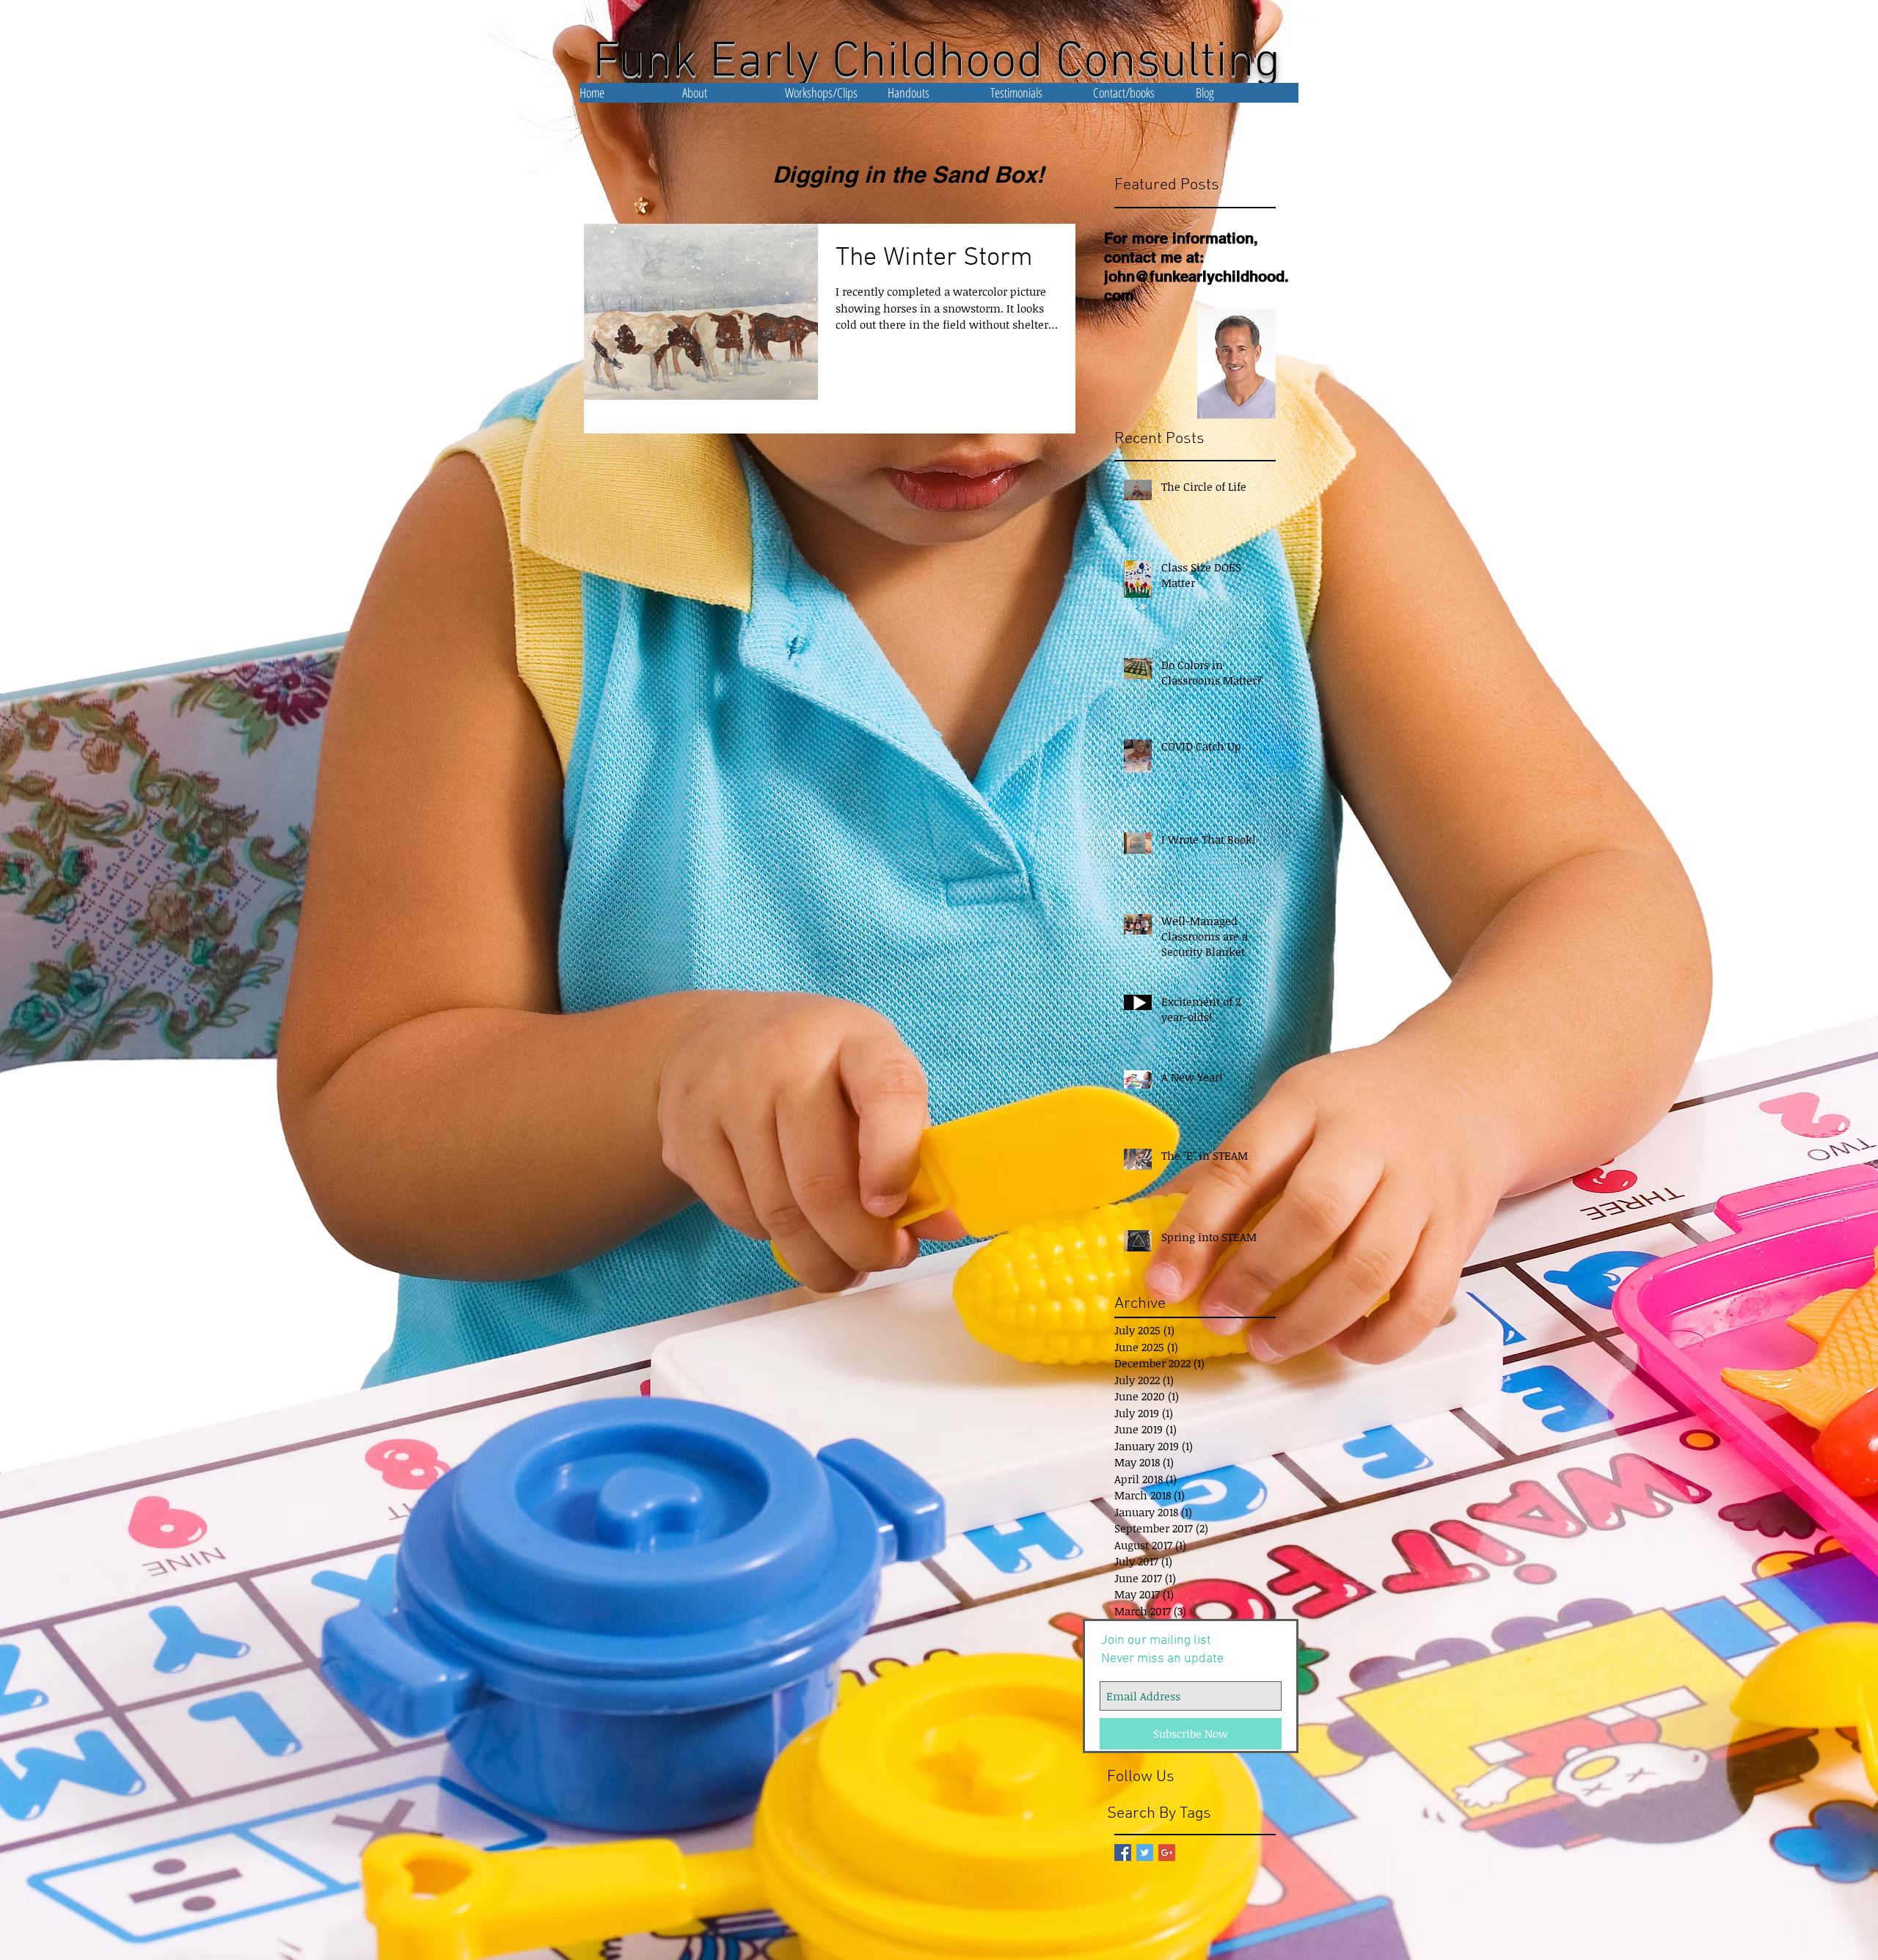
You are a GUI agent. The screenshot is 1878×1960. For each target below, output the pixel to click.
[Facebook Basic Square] (1123, 1853)
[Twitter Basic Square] (1145, 1853)
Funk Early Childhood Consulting (937, 63)
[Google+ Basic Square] (1167, 1853)
